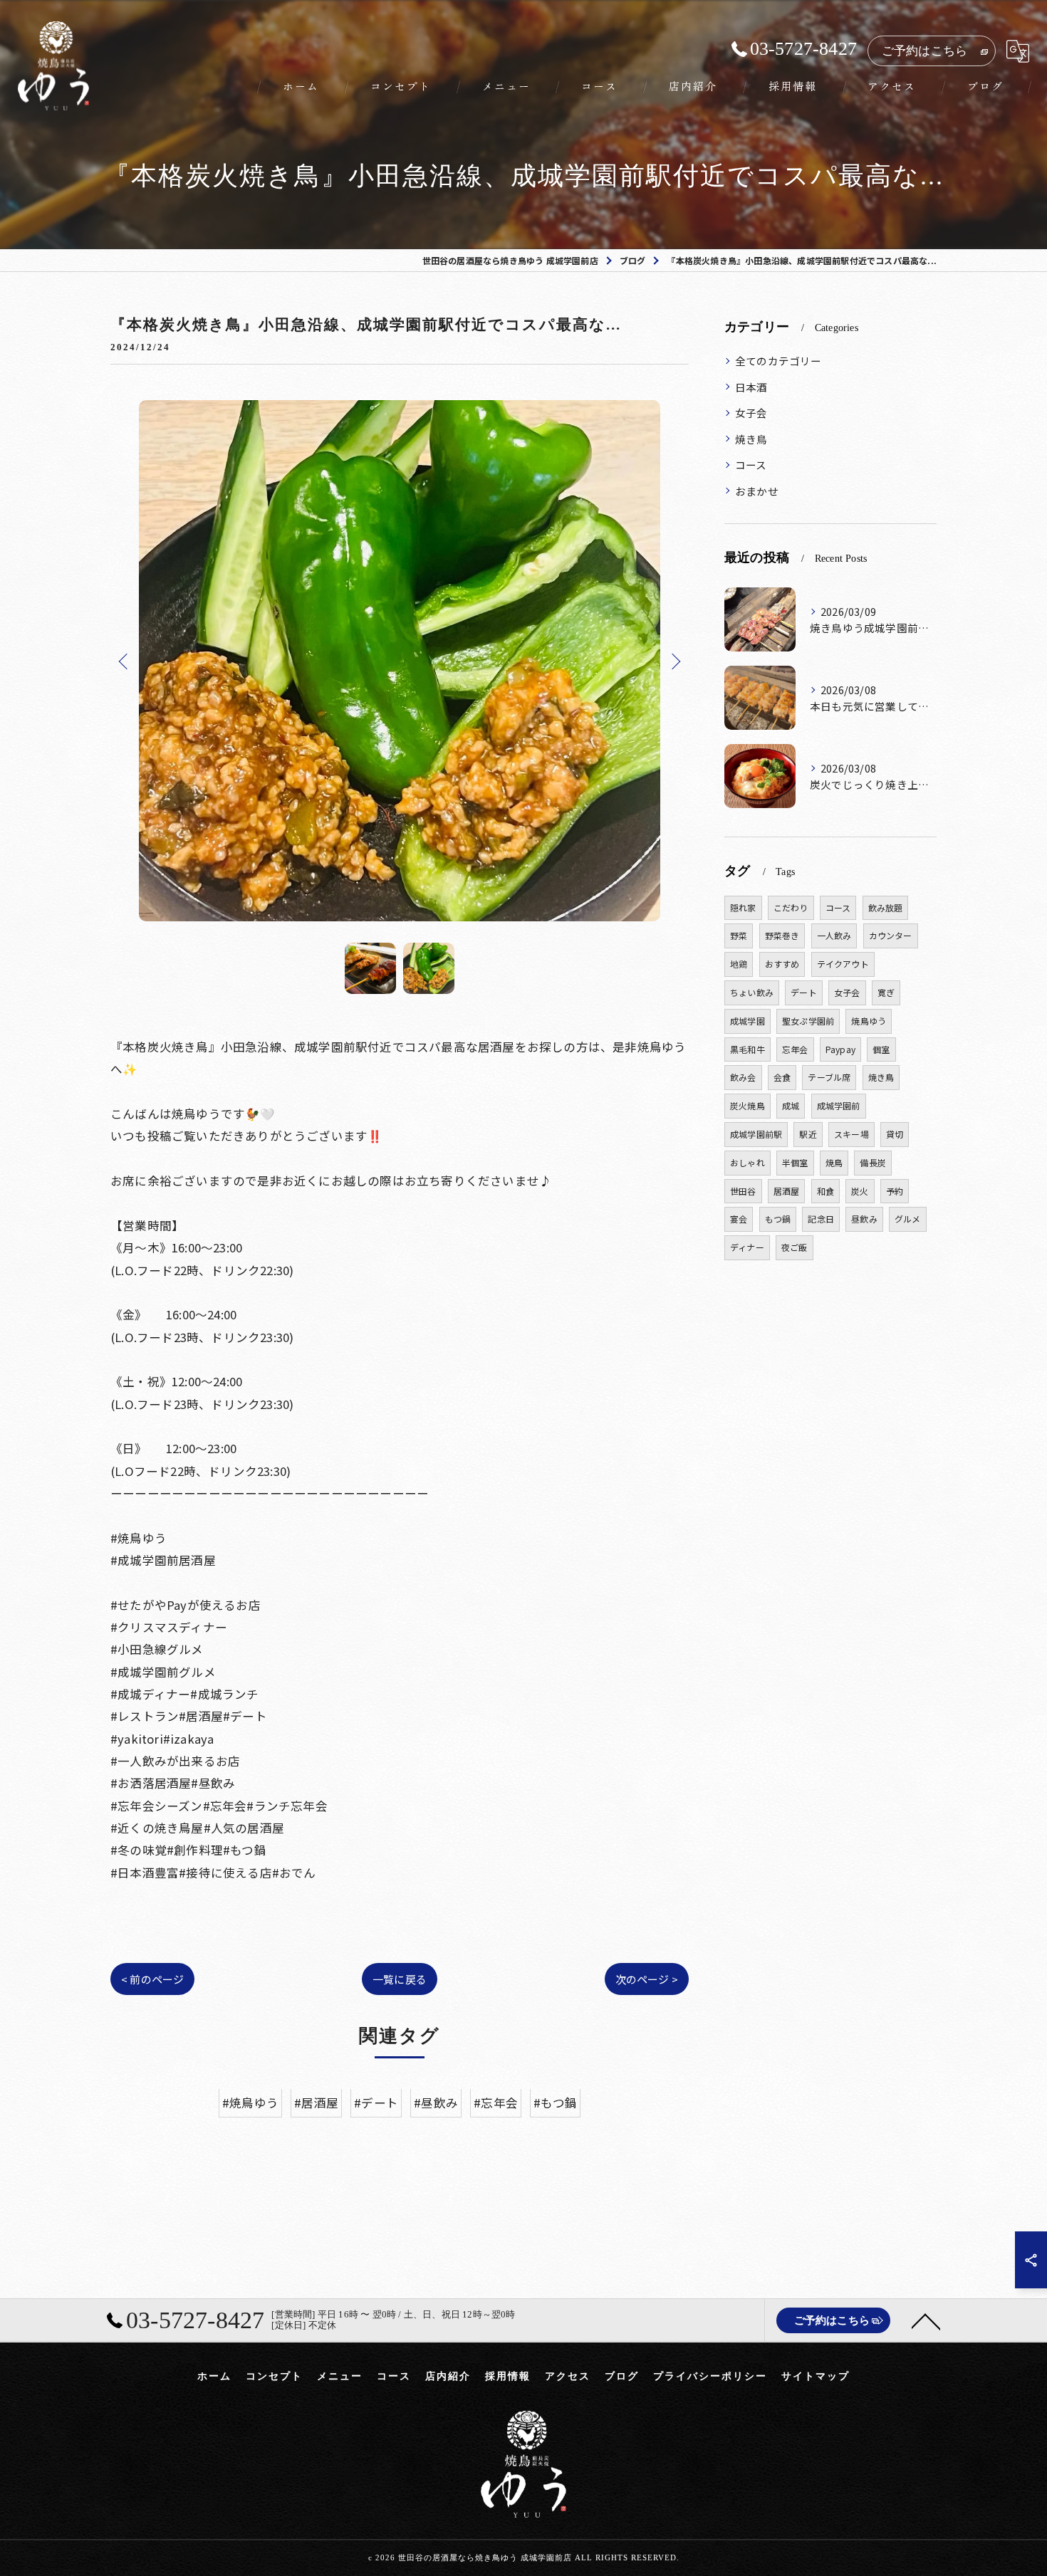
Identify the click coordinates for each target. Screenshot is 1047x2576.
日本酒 (751, 387)
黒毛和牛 (748, 1049)
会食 (782, 1077)
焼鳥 (834, 1162)
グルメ (908, 1219)
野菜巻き (782, 935)
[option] (400, 661)
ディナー (747, 1247)
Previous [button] (125, 661)
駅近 (808, 1134)
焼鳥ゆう (869, 1021)
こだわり (791, 907)
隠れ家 (743, 907)
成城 (791, 1105)
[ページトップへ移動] (926, 2320)
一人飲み (834, 935)
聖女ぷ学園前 (808, 1021)
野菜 (739, 935)
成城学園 (748, 1021)
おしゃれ (748, 1162)
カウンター (891, 935)
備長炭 (873, 1162)
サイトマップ (816, 2376)
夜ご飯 (795, 1247)
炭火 (860, 1191)
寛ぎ (886, 992)
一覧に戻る (400, 1979)
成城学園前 (839, 1105)
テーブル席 (829, 1077)
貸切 (895, 1134)
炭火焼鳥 (748, 1105)
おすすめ (782, 964)
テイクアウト (843, 964)
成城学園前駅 (756, 1134)
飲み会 (743, 1077)
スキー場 (851, 1134)
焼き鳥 (751, 439)
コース (751, 465)
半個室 (795, 1162)
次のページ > (647, 1979)
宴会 (739, 1219)
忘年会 (795, 1049)
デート (804, 992)
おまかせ (757, 491)
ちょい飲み (752, 992)
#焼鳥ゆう (250, 2103)
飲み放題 (886, 907)
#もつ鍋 (555, 2103)
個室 (881, 1049)
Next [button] (674, 661)
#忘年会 (496, 2103)
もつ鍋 (778, 1219)
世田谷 (743, 1191)
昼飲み (864, 1219)
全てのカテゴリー (778, 361)
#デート (376, 2103)
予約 (895, 1191)
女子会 (751, 413)
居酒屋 (787, 1191)
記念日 (821, 1219)
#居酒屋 (316, 2103)
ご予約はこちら (924, 51)
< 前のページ (152, 1979)
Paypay (840, 1049)
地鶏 (739, 964)
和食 (825, 1191)
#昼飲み (436, 2103)
